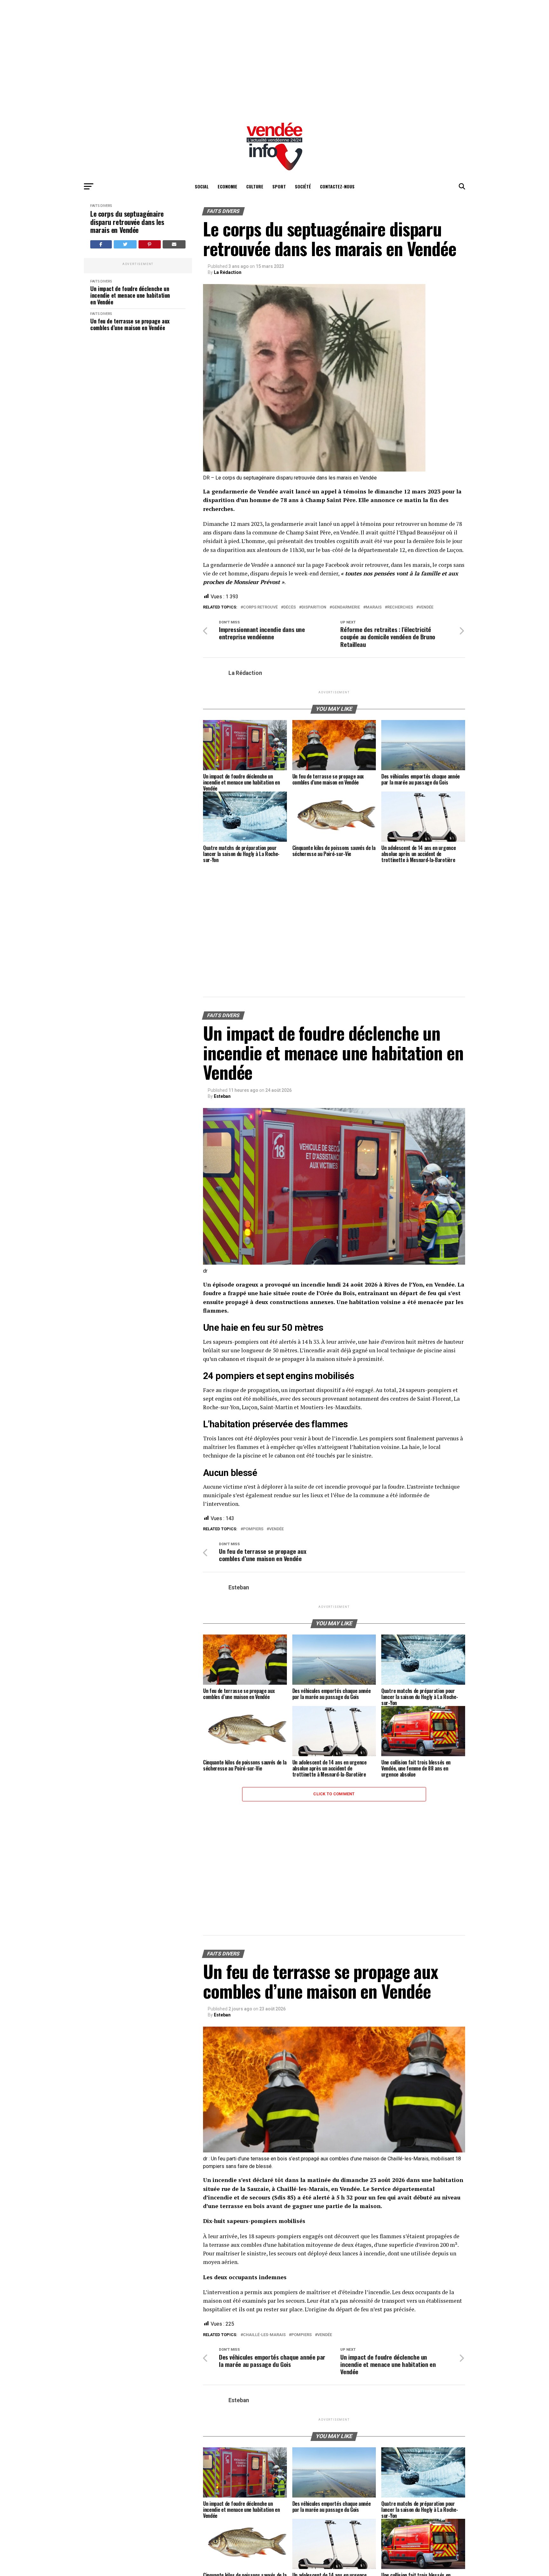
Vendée (426, 607)
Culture (255, 186)
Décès (290, 607)
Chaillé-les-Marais (264, 2335)
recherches (400, 607)
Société (303, 186)
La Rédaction (228, 272)
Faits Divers (101, 206)
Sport (279, 186)
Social (202, 186)
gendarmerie (346, 607)
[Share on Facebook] (101, 244)
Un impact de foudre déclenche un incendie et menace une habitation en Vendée (130, 370)
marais (374, 607)
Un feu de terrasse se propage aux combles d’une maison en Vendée (130, 400)
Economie (227, 186)
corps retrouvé (260, 607)
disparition (314, 607)
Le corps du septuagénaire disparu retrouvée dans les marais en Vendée (127, 222)
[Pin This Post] (150, 244)
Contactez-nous (337, 186)
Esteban (222, 1096)
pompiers (253, 1529)
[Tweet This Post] (125, 244)
